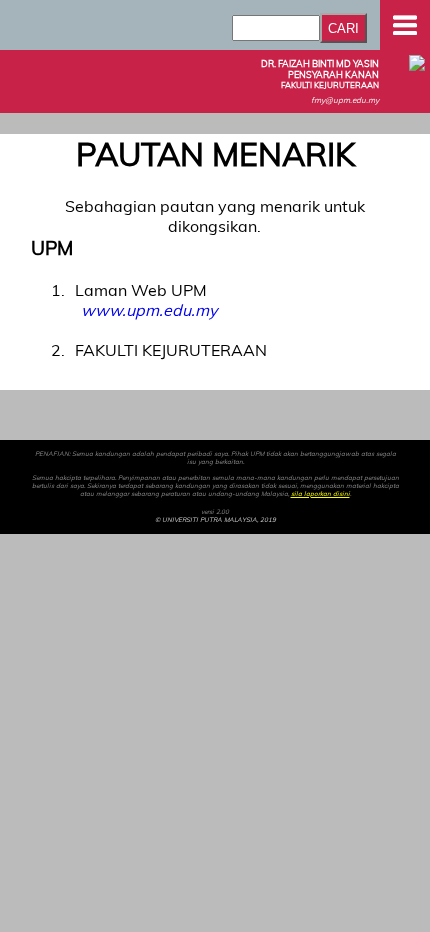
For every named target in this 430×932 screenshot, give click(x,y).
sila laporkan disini (320, 494)
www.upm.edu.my (149, 310)
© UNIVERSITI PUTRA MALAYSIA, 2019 (215, 520)
